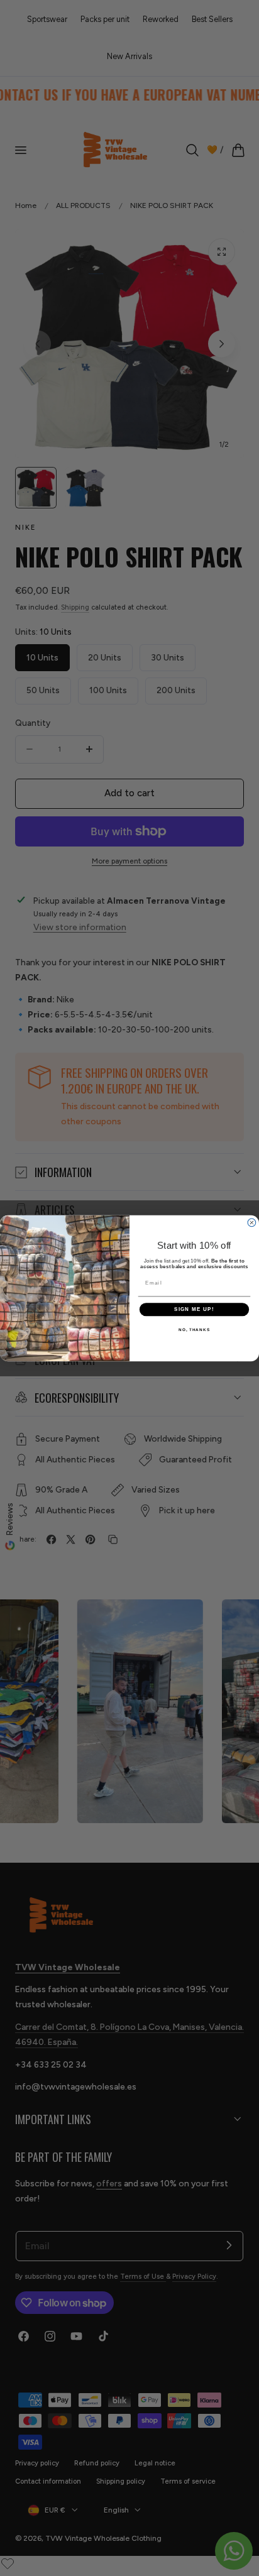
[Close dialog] (252, 1223)
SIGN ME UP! (194, 1309)
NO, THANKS (194, 1329)
